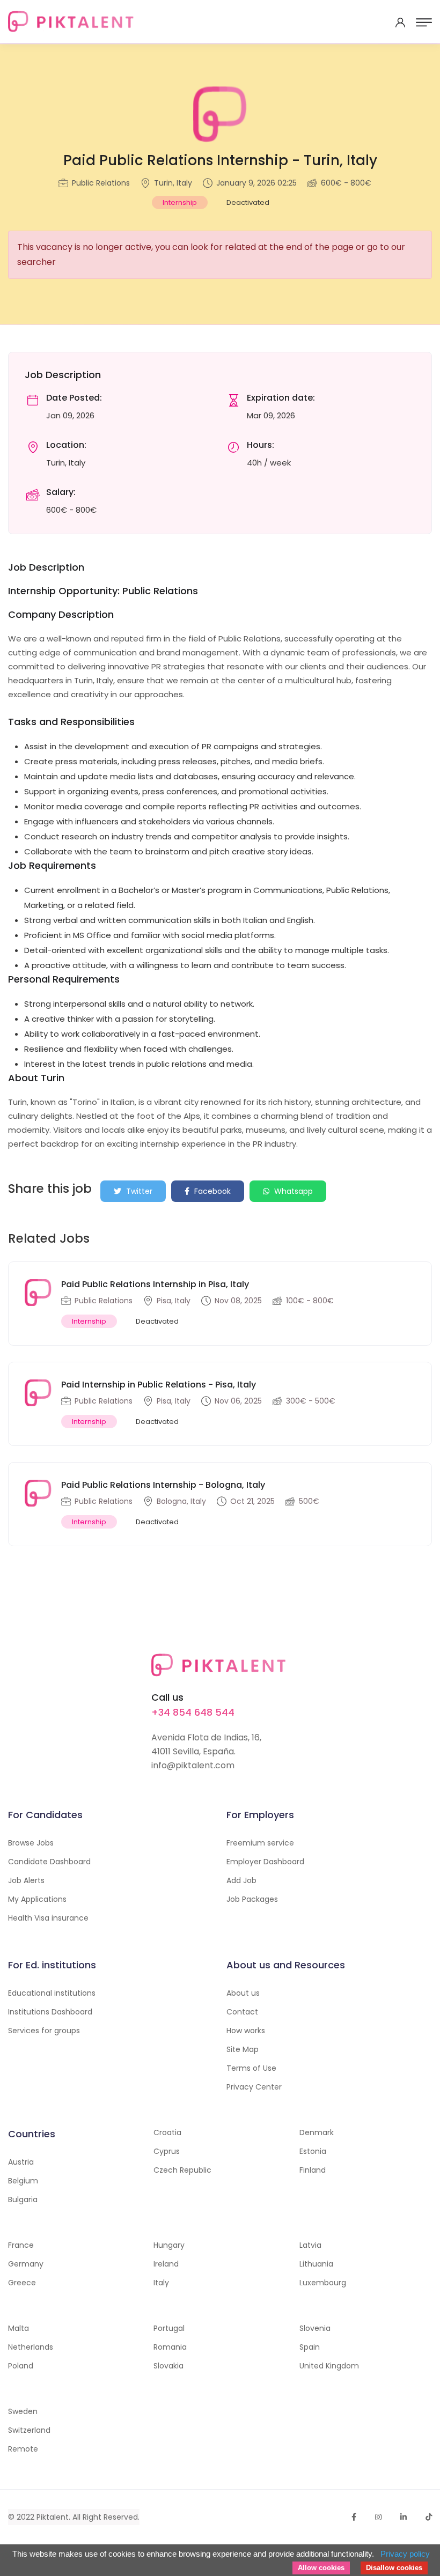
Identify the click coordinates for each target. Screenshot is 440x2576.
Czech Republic (182, 2170)
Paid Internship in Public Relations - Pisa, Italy (159, 1385)
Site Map (243, 2049)
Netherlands (31, 2347)
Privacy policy (405, 2554)
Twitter (138, 1191)
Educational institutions (52, 1993)
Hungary (169, 2245)
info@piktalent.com (193, 1765)
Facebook (211, 1191)
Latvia (310, 2245)
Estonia (313, 2151)
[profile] (400, 23)
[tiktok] (429, 2517)
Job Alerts (26, 1880)
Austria (21, 2162)
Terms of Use (251, 2068)
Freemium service (260, 1843)
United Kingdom (329, 2366)
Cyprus (167, 2151)
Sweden (23, 2411)
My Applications (37, 1899)
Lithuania (316, 2264)
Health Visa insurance (48, 1918)
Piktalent (53, 2517)
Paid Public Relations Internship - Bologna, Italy (163, 1485)
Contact (242, 2012)
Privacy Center (254, 2087)
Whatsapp (292, 1191)
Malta (19, 2328)
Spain (310, 2347)
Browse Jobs (31, 1843)
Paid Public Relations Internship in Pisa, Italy (155, 1284)
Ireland (166, 2264)
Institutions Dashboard (50, 2012)
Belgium (23, 2181)
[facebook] (354, 2517)
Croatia (167, 2132)
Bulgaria (23, 2199)
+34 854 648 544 (193, 1712)
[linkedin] (404, 2517)
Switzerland (29, 2430)
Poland (21, 2366)
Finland (313, 2170)
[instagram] (378, 2517)
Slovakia (168, 2366)
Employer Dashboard (265, 1862)
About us (243, 1993)
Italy (161, 2283)
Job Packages (252, 1899)
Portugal (169, 2328)
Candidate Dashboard (49, 1862)
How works (246, 2031)
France (21, 2245)
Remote (23, 2449)
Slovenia (315, 2328)
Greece (22, 2283)
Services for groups (44, 2031)
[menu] (424, 23)
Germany (26, 2264)
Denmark (317, 2132)
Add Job (241, 1880)
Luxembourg (323, 2283)
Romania (170, 2347)
